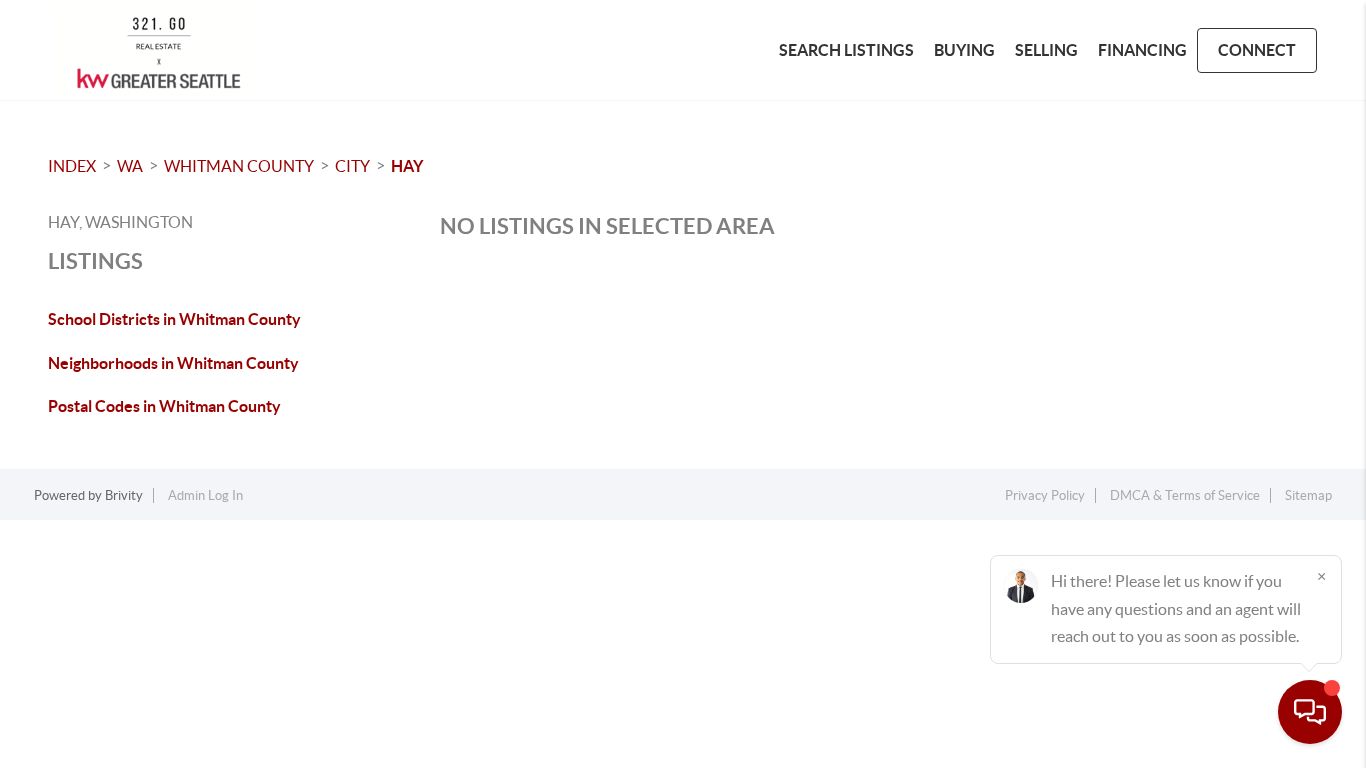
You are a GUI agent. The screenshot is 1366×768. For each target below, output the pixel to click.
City (352, 166)
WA (130, 166)
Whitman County (239, 166)
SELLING (1046, 50)
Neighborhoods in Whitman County (173, 363)
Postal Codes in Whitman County (164, 406)
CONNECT (1257, 50)
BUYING (964, 50)
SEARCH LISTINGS (846, 50)
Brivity (124, 495)
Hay (407, 166)
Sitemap (1308, 495)
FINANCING (1142, 50)
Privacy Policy (1045, 495)
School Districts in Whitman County (174, 319)
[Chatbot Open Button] (1310, 712)
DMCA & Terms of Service (1185, 495)
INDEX (72, 166)
